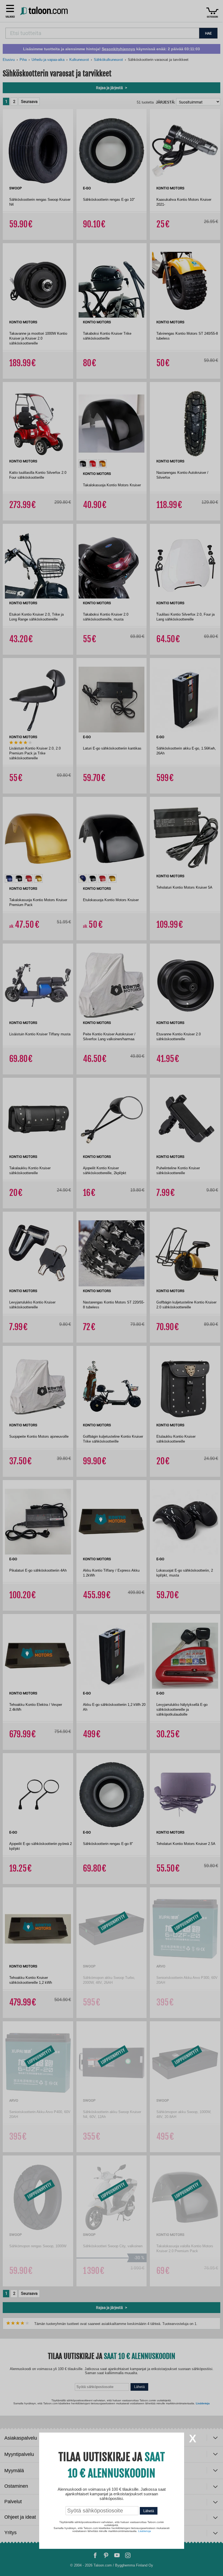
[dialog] (112, 1288)
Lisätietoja (145, 2531)
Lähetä (149, 2511)
